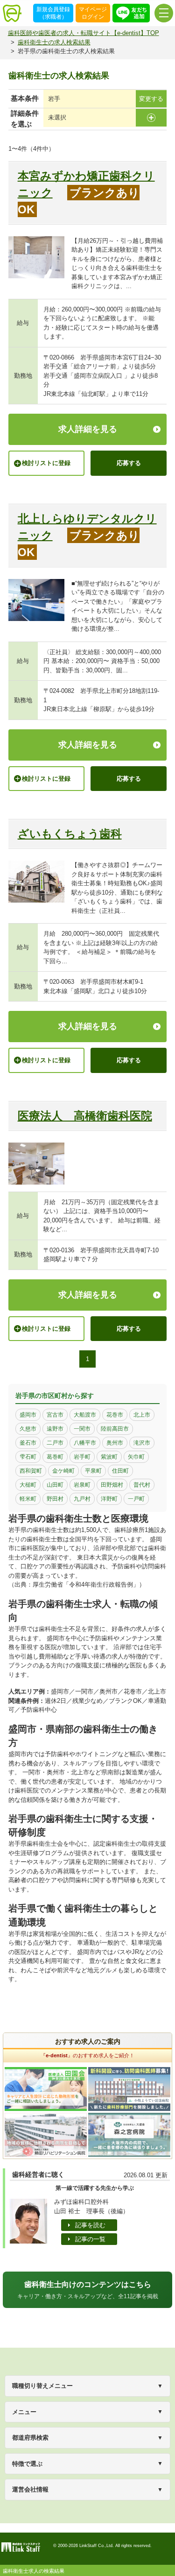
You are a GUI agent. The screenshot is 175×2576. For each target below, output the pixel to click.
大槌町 (28, 1485)
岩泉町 (82, 1485)
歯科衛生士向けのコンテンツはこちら (88, 2290)
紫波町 (109, 1457)
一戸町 (136, 1499)
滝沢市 (142, 1443)
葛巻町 (55, 1457)
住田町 (120, 1471)
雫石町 (28, 1457)
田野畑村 (112, 1485)
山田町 (55, 1485)
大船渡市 (85, 1415)
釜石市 (28, 1443)
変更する (151, 99)
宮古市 (55, 1415)
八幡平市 (85, 1443)
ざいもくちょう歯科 (70, 834)
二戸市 (55, 1443)
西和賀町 (31, 1471)
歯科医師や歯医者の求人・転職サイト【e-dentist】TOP (84, 33)
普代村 (142, 1485)
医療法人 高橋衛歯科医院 (85, 1116)
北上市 (142, 1415)
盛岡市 (28, 1415)
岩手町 (82, 1457)
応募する (129, 463)
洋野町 (109, 1499)
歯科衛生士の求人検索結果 (54, 42)
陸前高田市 (115, 1429)
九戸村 (82, 1499)
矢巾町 (136, 1457)
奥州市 (115, 1443)
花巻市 (115, 1415)
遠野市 (55, 1429)
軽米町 (28, 1499)
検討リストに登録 (46, 463)
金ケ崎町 (63, 1471)
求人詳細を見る (88, 429)
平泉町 (93, 1471)
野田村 (55, 1499)
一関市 (82, 1429)
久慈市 (28, 1429)
